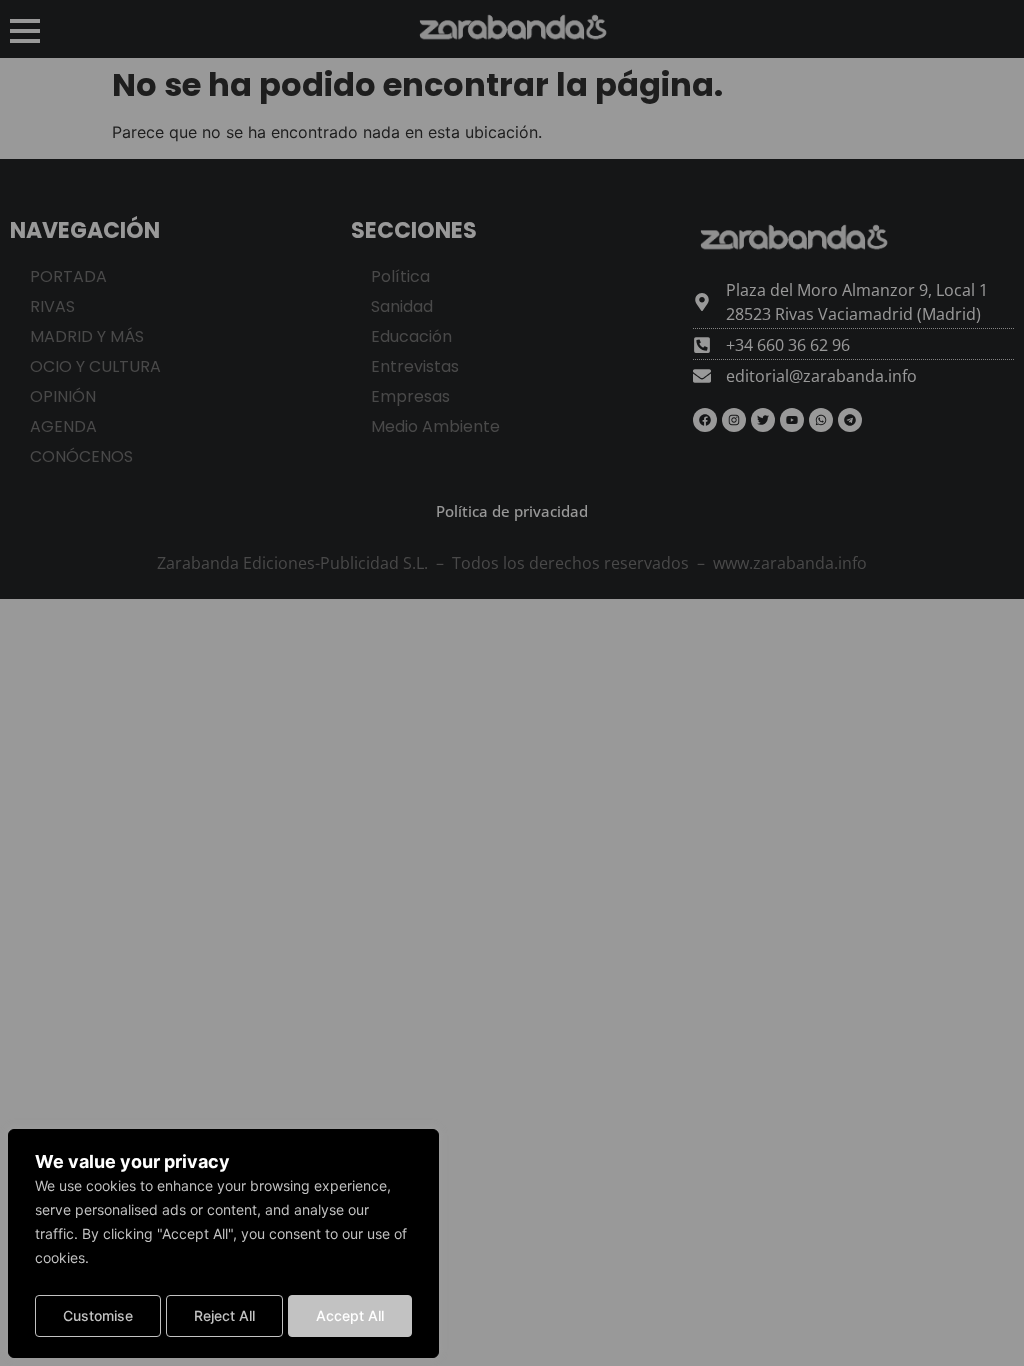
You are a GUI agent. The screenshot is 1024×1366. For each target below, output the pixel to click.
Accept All (350, 1315)
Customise (98, 1315)
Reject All (224, 1315)
